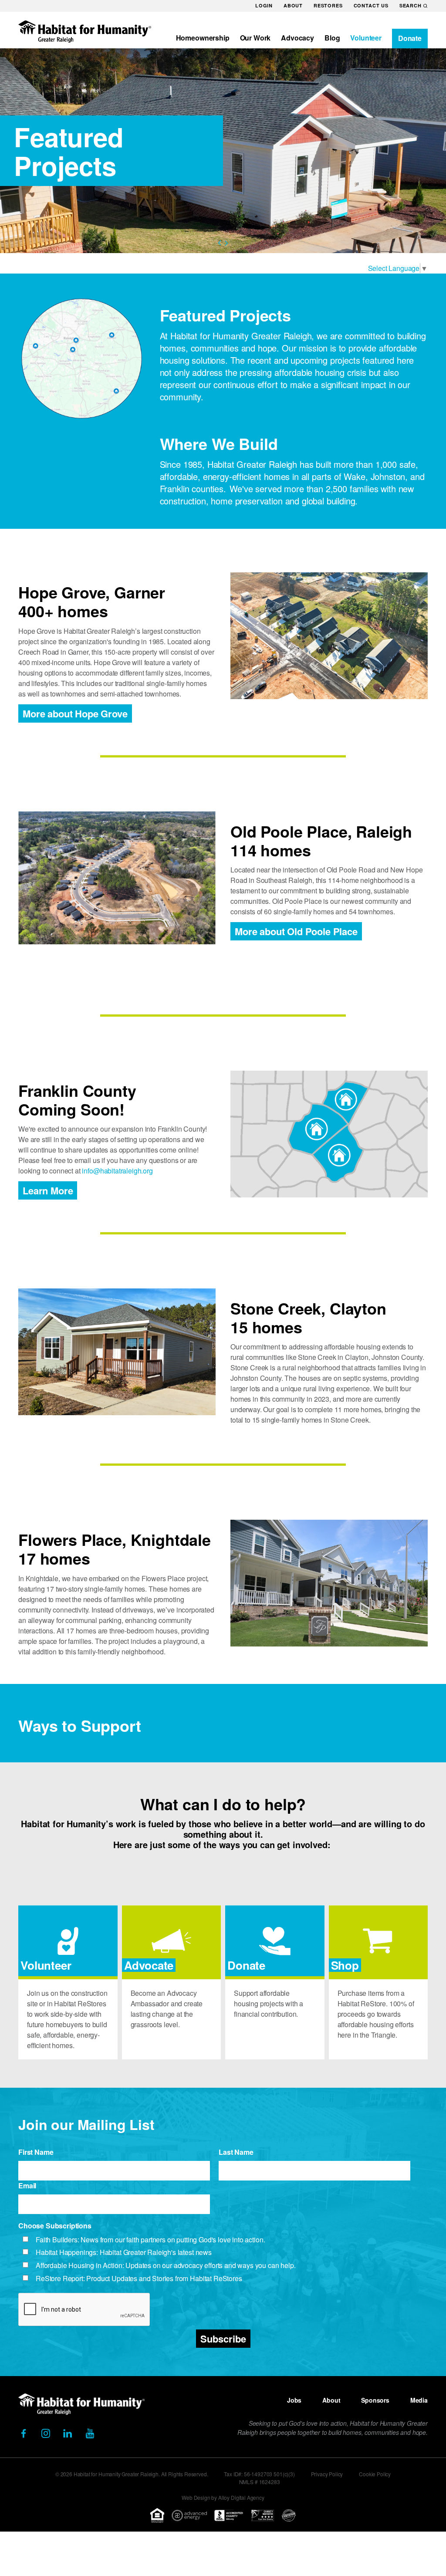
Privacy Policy (327, 2474)
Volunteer (366, 38)
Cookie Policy (375, 2474)
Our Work (255, 38)
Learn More (48, 1190)
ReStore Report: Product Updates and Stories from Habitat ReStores (139, 2279)
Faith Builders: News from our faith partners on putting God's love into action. (150, 2240)
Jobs (294, 2400)
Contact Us (371, 5)
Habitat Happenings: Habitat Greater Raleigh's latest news (124, 2253)
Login (264, 5)
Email (27, 2186)
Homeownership (203, 38)
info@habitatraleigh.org (117, 1171)
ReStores (328, 5)
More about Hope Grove (75, 713)
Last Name (236, 2152)
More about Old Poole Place (296, 931)
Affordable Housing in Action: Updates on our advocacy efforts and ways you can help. (166, 2266)
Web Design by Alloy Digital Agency (223, 2497)
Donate (410, 38)
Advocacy (297, 38)
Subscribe (223, 2339)
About (293, 5)
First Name (36, 2152)
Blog (332, 38)
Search (411, 5)
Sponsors (375, 2400)
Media (419, 2400)
